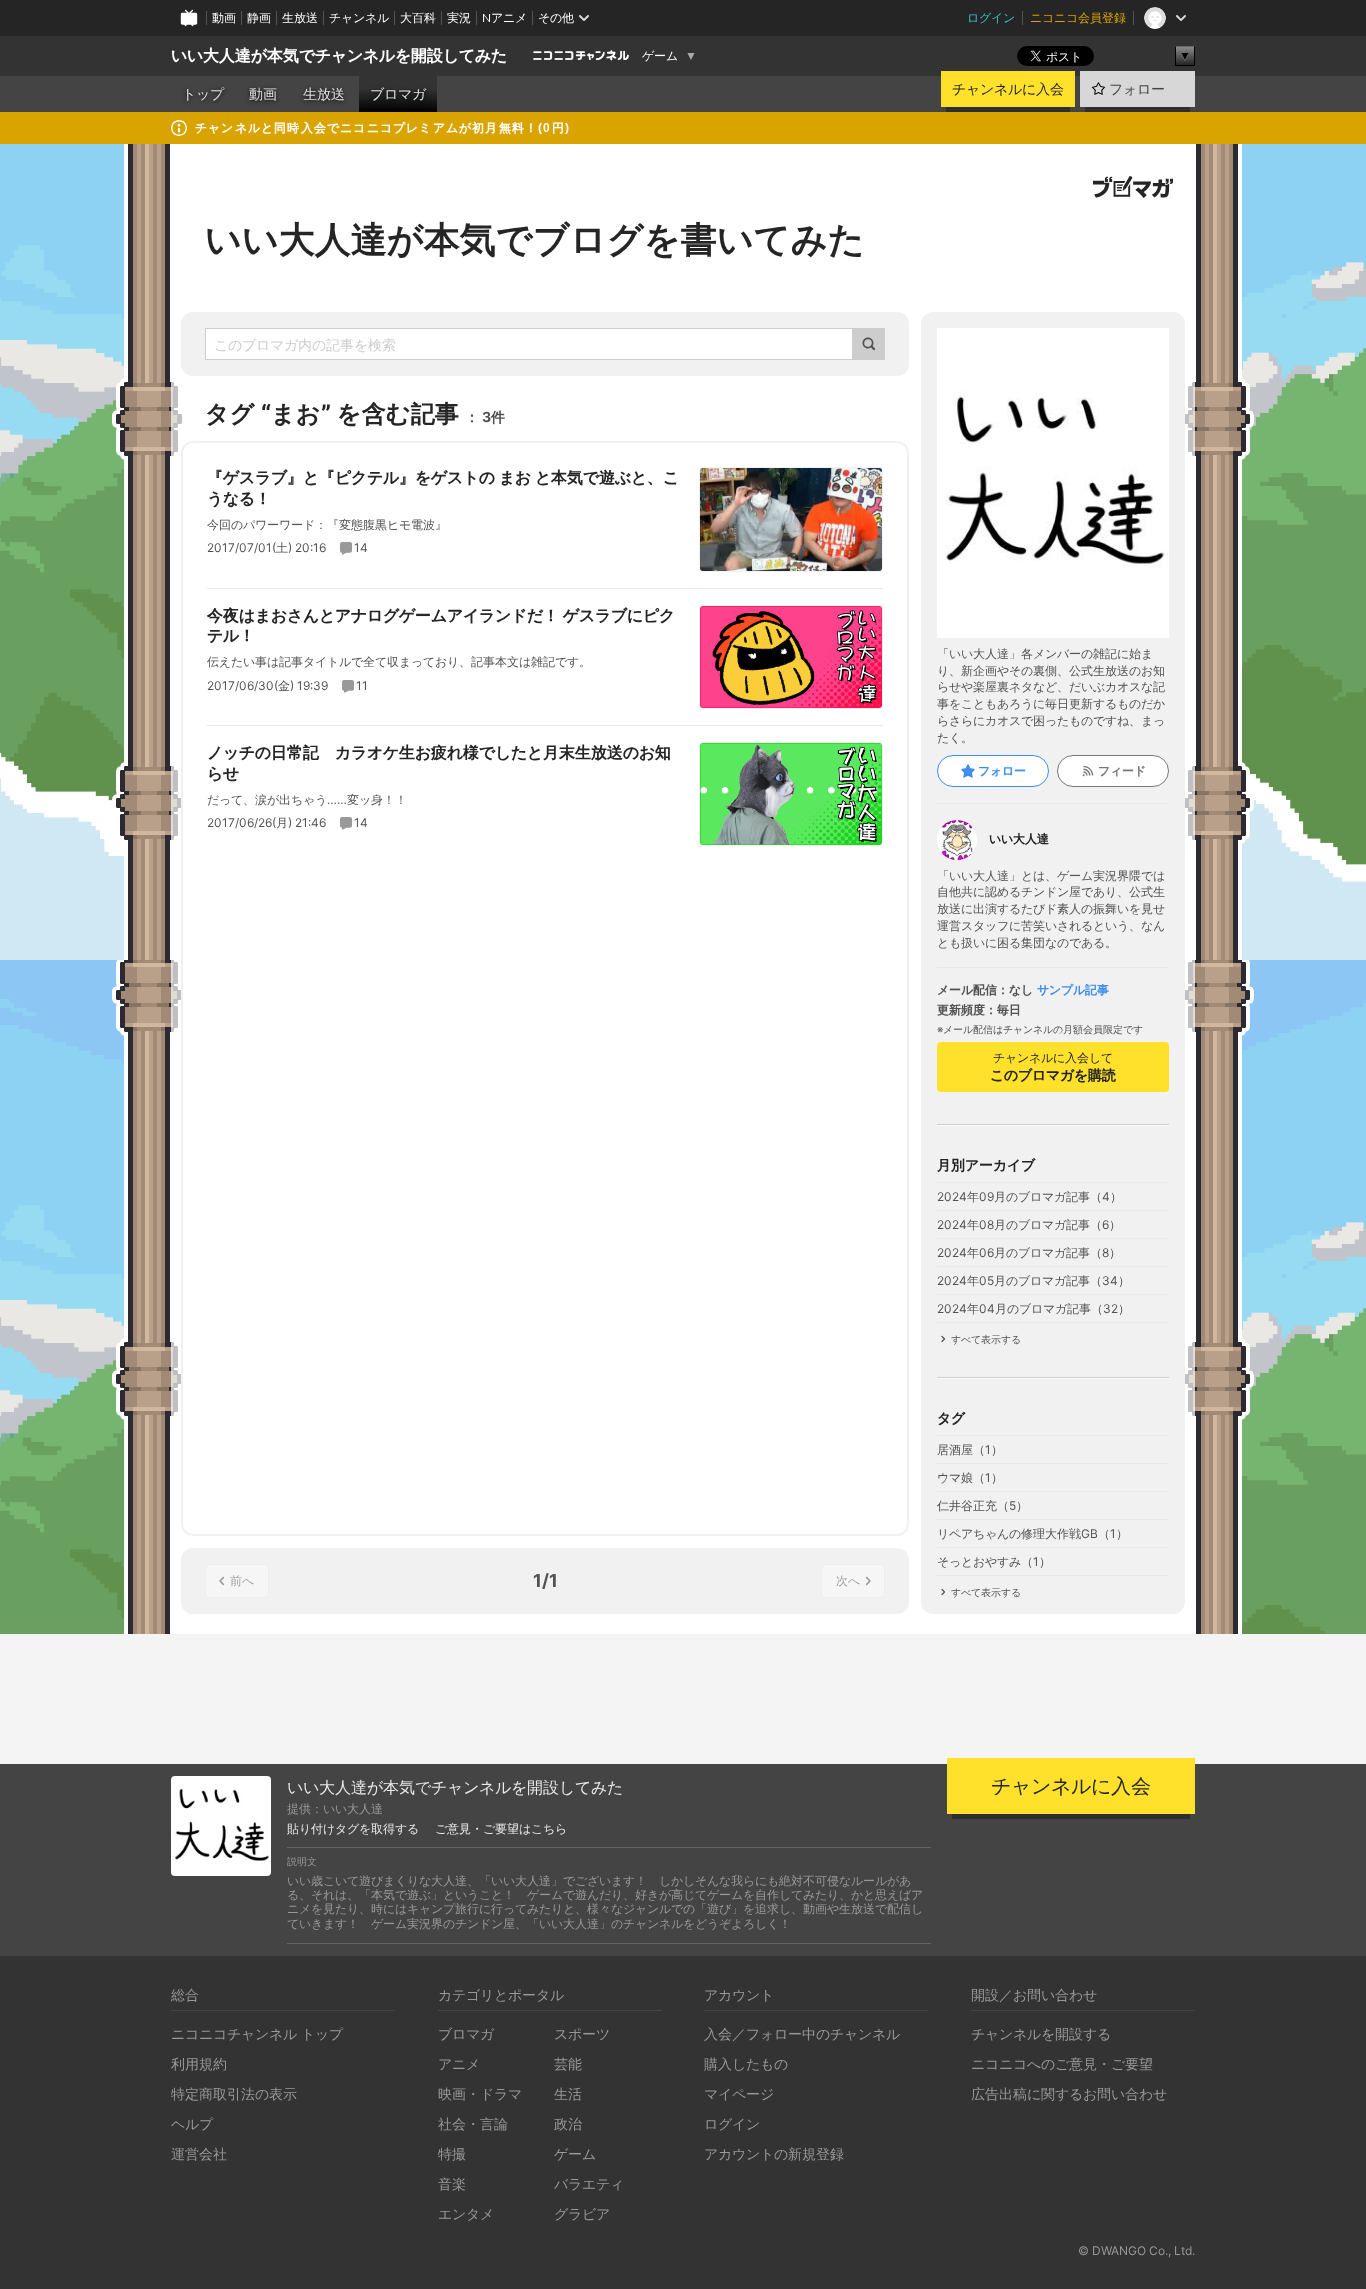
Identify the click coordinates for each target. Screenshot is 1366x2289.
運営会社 (199, 2153)
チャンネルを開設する (1041, 2033)
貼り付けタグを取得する (353, 1829)
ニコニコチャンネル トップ (257, 2033)
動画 (224, 17)
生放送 (300, 17)
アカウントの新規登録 (774, 2153)
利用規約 (199, 2063)
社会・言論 (473, 2123)
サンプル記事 (1073, 990)
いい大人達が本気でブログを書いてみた (535, 239)
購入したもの (746, 2063)
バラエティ (589, 2183)
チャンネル (359, 17)
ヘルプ (192, 2123)
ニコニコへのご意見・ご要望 (1062, 2063)
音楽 (452, 2183)
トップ (203, 94)
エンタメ (466, 2213)
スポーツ (582, 2033)
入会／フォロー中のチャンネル (802, 2033)
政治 (568, 2123)
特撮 (452, 2153)
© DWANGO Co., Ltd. (1136, 2250)
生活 (568, 2093)
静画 (259, 17)
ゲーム (660, 56)
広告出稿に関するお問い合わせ (1069, 2093)
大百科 (418, 17)
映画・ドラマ (480, 2093)
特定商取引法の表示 (234, 2093)
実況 (459, 17)
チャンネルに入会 (1008, 89)
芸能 (568, 2063)
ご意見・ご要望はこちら (501, 1829)
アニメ (459, 2063)
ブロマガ (398, 94)
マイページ (739, 2093)
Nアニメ (504, 17)
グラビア (582, 2213)
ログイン (991, 17)
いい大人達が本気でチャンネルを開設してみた (339, 55)
